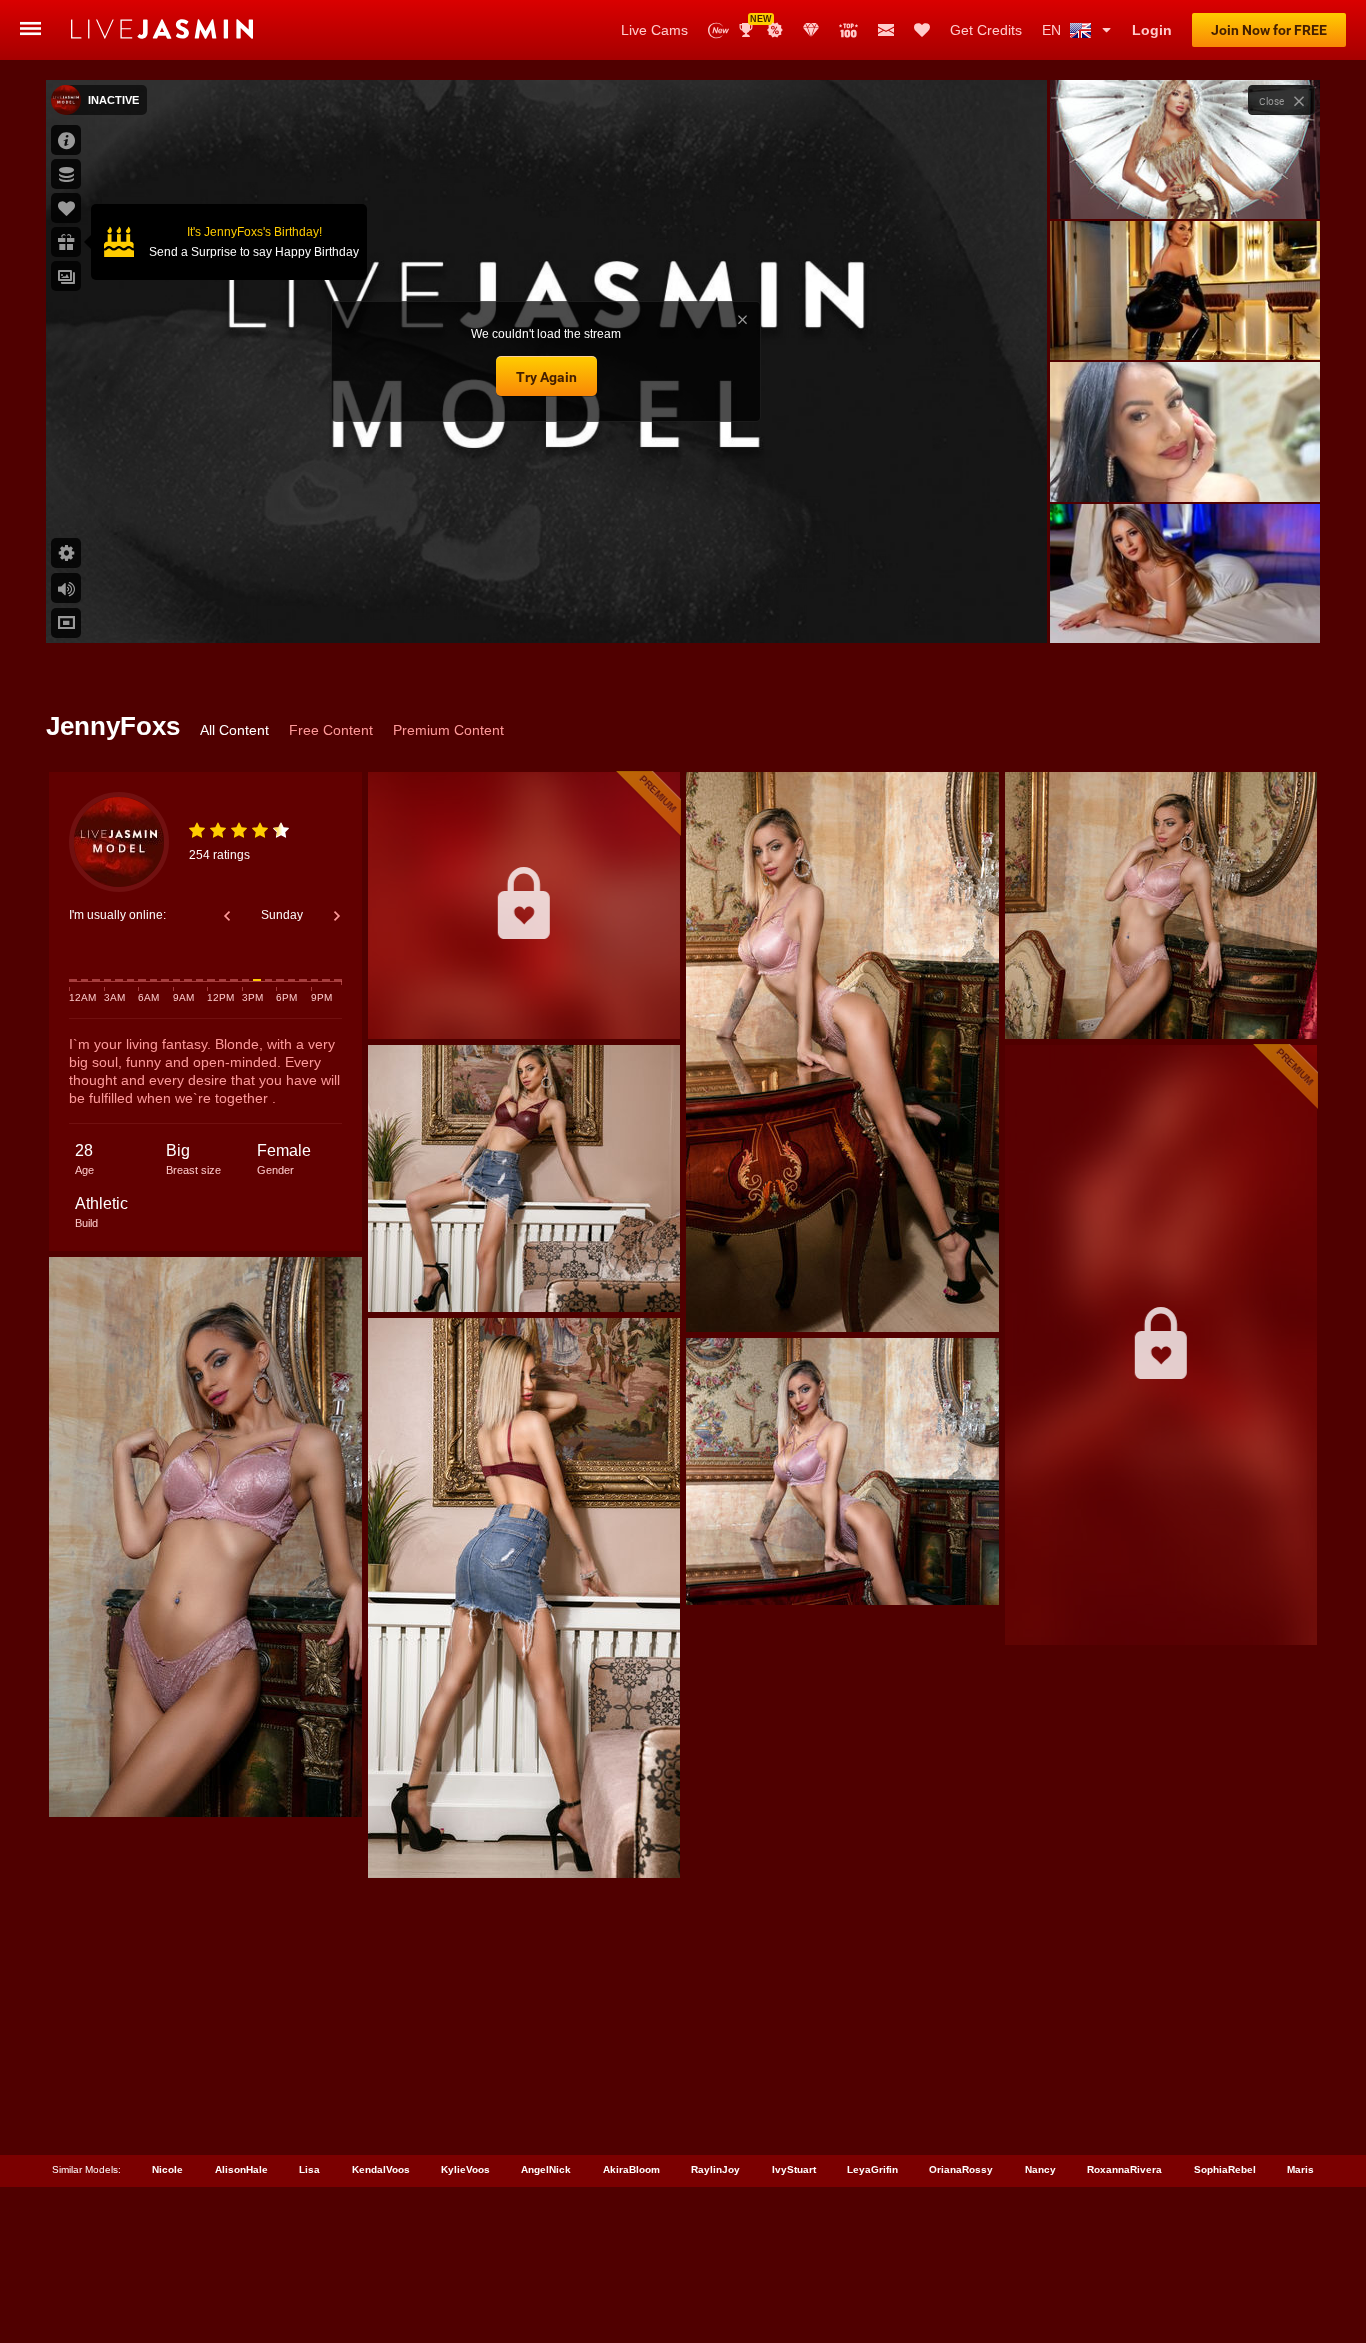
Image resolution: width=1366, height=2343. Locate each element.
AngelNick (546, 2169)
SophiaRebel (1225, 2169)
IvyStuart (794, 2169)
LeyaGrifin (872, 2169)
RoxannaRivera (1124, 2169)
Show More (1184, 609)
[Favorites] (922, 30)
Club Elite (811, 30)
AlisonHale (241, 2169)
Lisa (309, 2169)
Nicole (167, 2169)
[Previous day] (227, 916)
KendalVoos (381, 2169)
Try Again (546, 377)
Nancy (1040, 2169)
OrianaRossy (961, 2169)
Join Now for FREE (1269, 30)
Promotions (775, 30)
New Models (718, 30)
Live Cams (654, 30)
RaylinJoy (715, 2169)
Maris (1300, 2169)
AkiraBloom (631, 2169)
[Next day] (337, 916)
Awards (753, 23)
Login (1152, 30)
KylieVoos (465, 2169)
